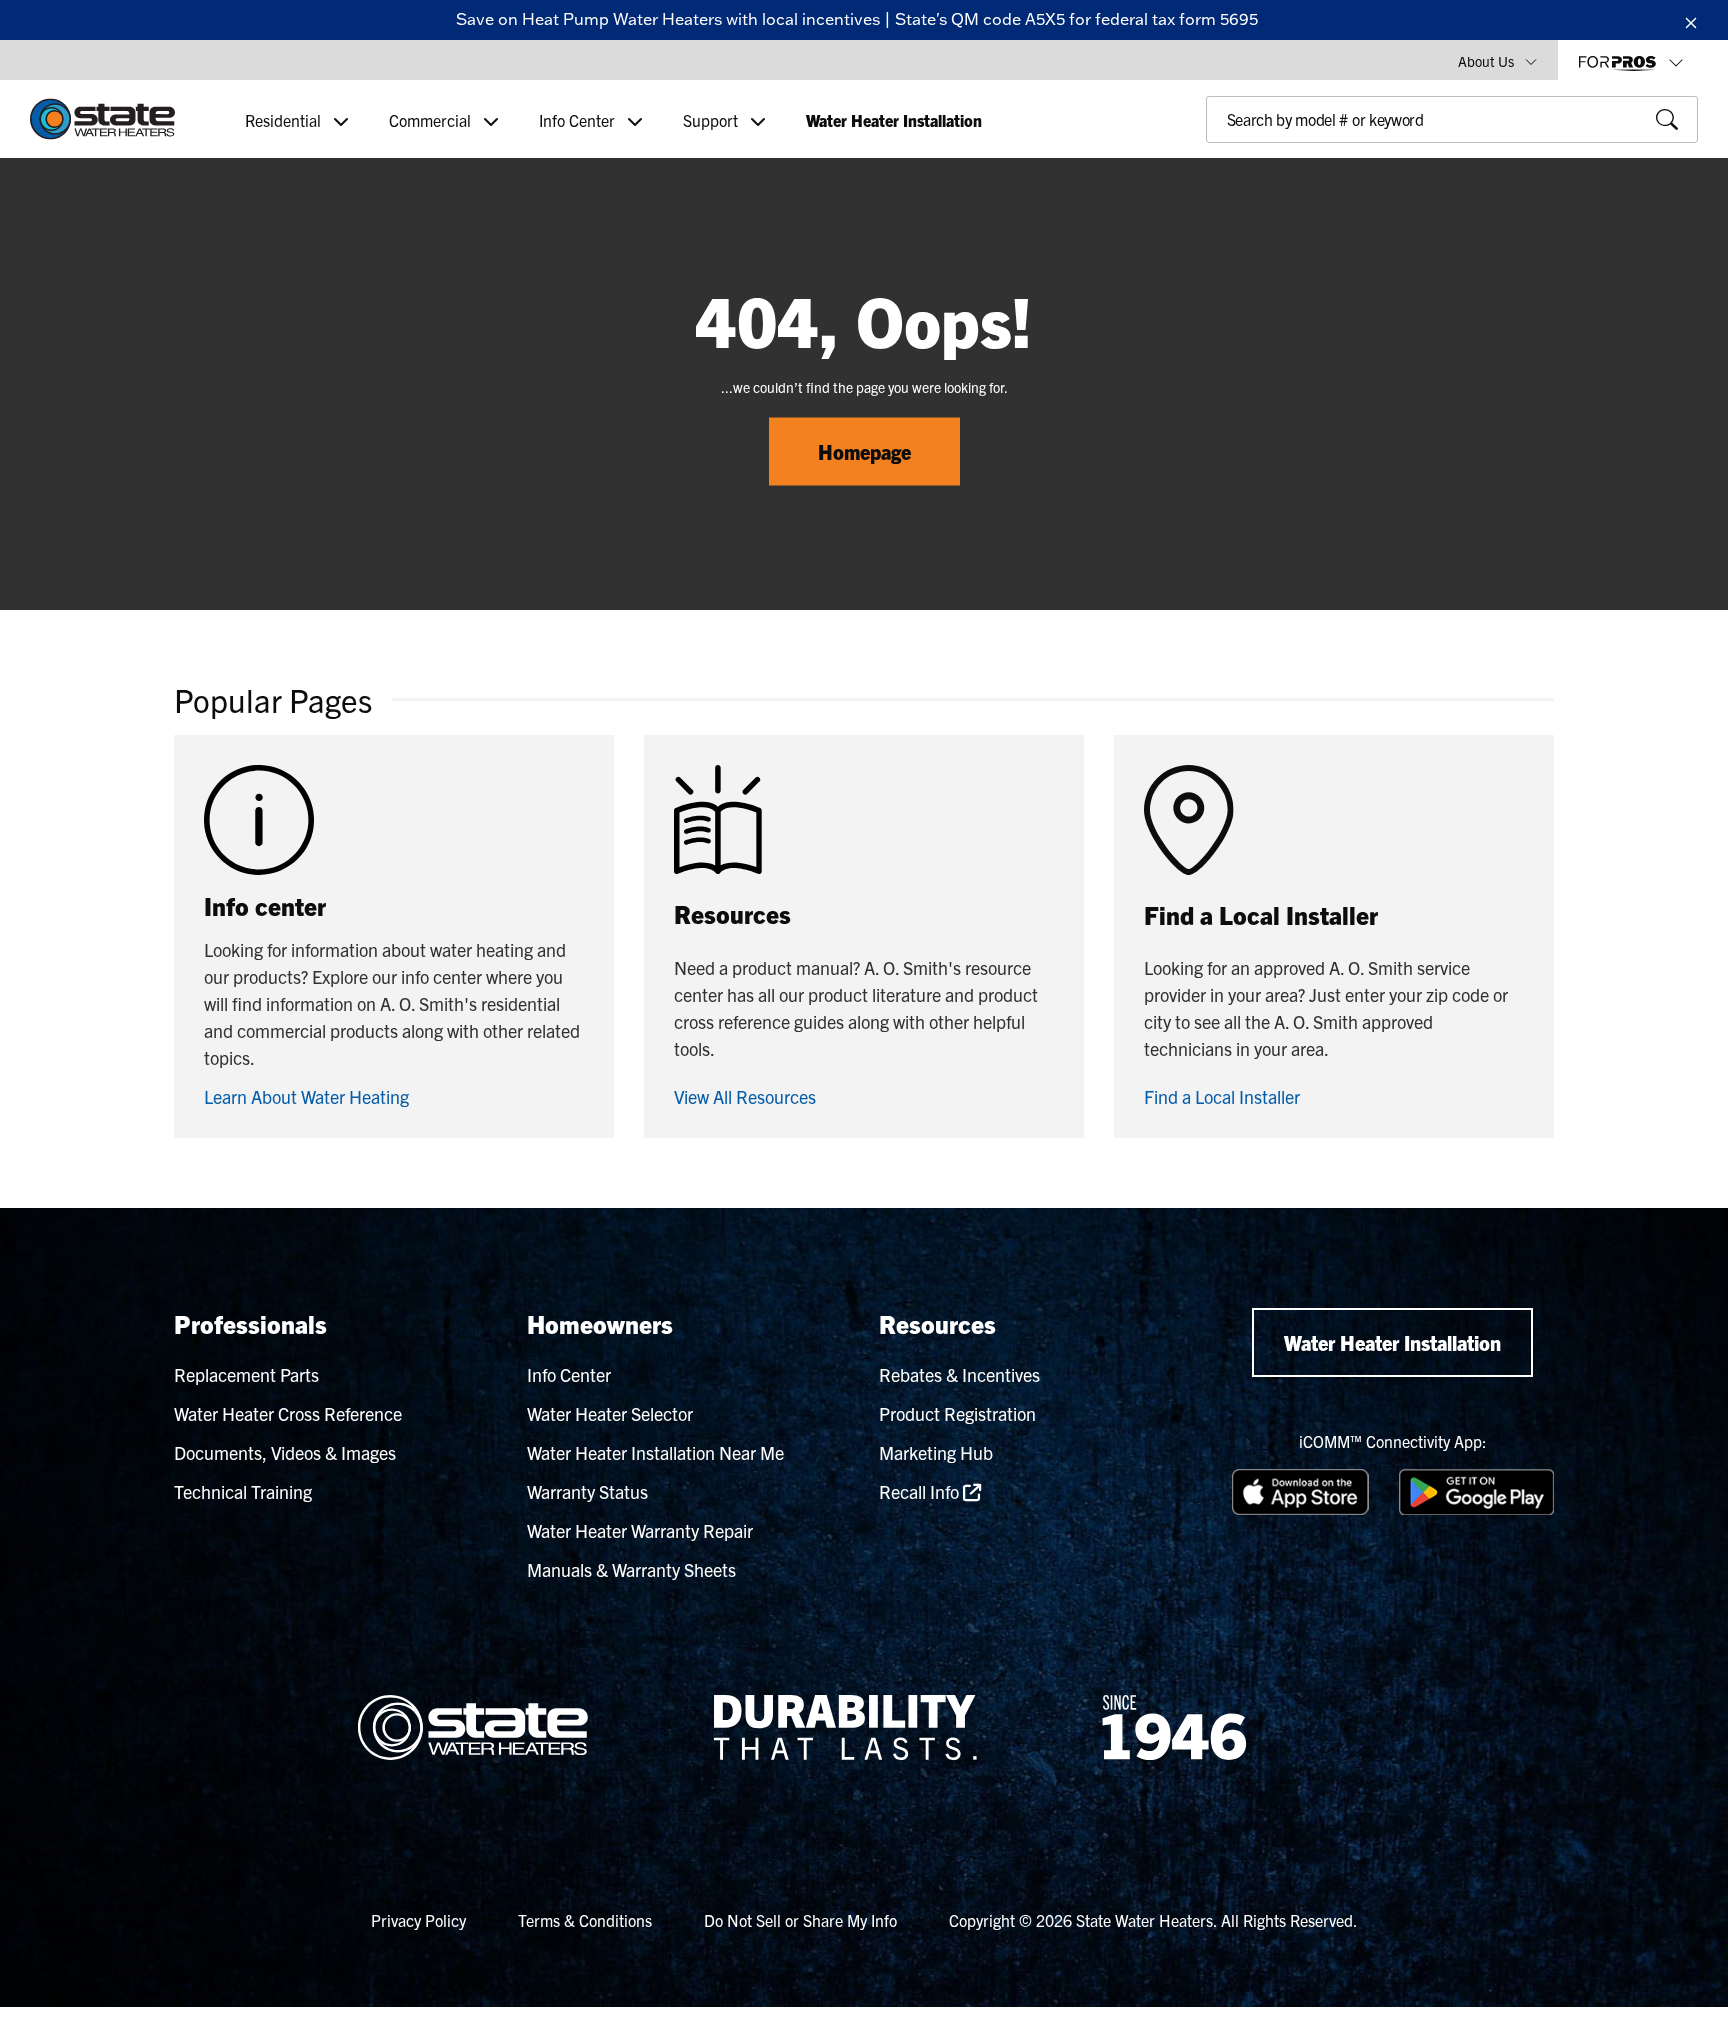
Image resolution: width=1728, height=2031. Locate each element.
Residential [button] (285, 120)
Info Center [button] (579, 120)
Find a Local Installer (1222, 1097)
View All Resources (745, 1097)
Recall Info (921, 1491)
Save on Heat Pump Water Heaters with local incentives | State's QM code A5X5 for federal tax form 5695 (857, 19)
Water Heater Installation (1392, 1342)
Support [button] (712, 120)
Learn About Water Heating (306, 1097)
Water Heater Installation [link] (894, 120)
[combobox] (1452, 119)
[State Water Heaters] (102, 119)
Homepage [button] (864, 451)
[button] (1497, 60)
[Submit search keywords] (1212, 162)
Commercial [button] (432, 120)
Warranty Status (587, 1491)
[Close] (1691, 20)
